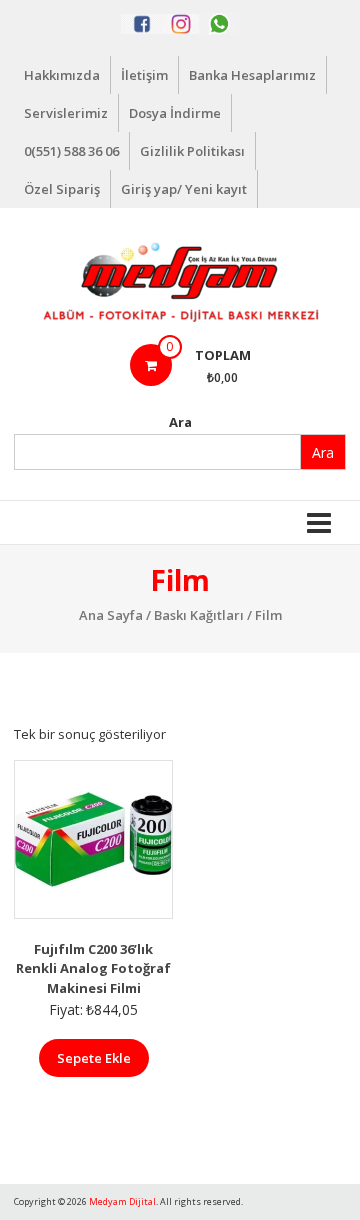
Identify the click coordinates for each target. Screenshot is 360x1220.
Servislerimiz (66, 113)
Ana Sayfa (111, 615)
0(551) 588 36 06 (71, 151)
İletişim (144, 75)
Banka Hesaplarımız (252, 75)
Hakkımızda (62, 75)
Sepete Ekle (94, 1058)
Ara (180, 422)
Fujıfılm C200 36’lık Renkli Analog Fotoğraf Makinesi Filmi (93, 968)
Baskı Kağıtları (199, 615)
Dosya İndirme (175, 113)
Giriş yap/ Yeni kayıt (184, 189)
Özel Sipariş (62, 189)
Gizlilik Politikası (192, 151)
